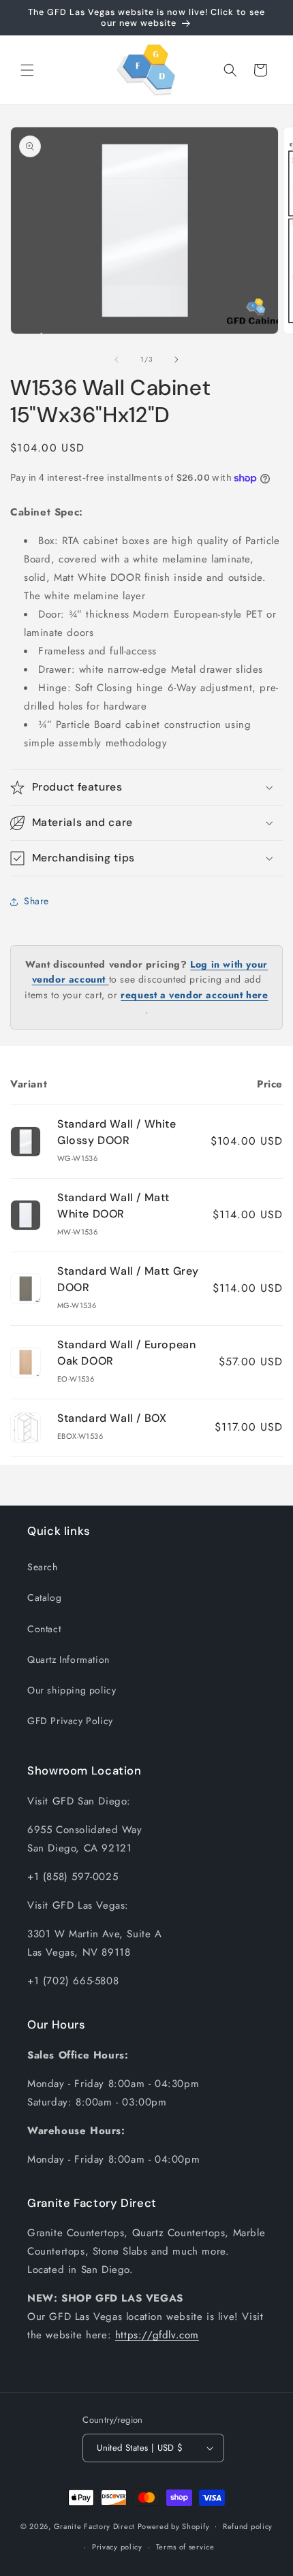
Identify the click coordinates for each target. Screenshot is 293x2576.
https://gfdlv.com (157, 2335)
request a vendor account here (194, 995)
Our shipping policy (72, 1690)
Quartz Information (68, 1659)
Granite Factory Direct (94, 2526)
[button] (27, 70)
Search (43, 1567)
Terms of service (185, 2547)
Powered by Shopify (174, 2526)
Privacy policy (117, 2547)
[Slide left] (117, 360)
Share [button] (36, 901)
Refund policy (248, 2526)
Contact (44, 1629)
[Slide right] (176, 360)
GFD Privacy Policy (70, 1721)
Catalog (44, 1597)
